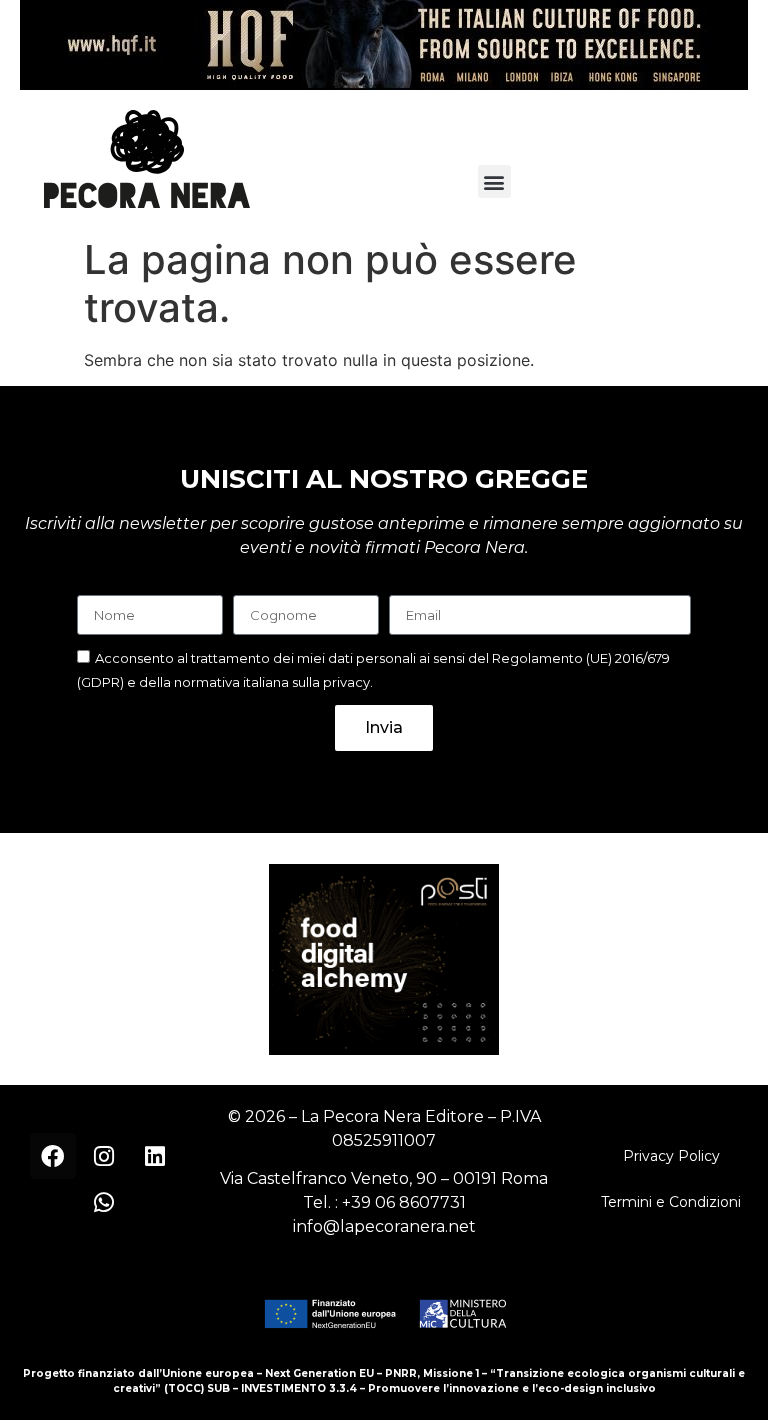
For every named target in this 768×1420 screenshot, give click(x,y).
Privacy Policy (671, 1156)
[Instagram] (104, 1156)
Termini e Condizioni (671, 1202)
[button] (494, 181)
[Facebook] (53, 1156)
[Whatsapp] (104, 1202)
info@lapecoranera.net (384, 1226)
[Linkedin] (155, 1156)
